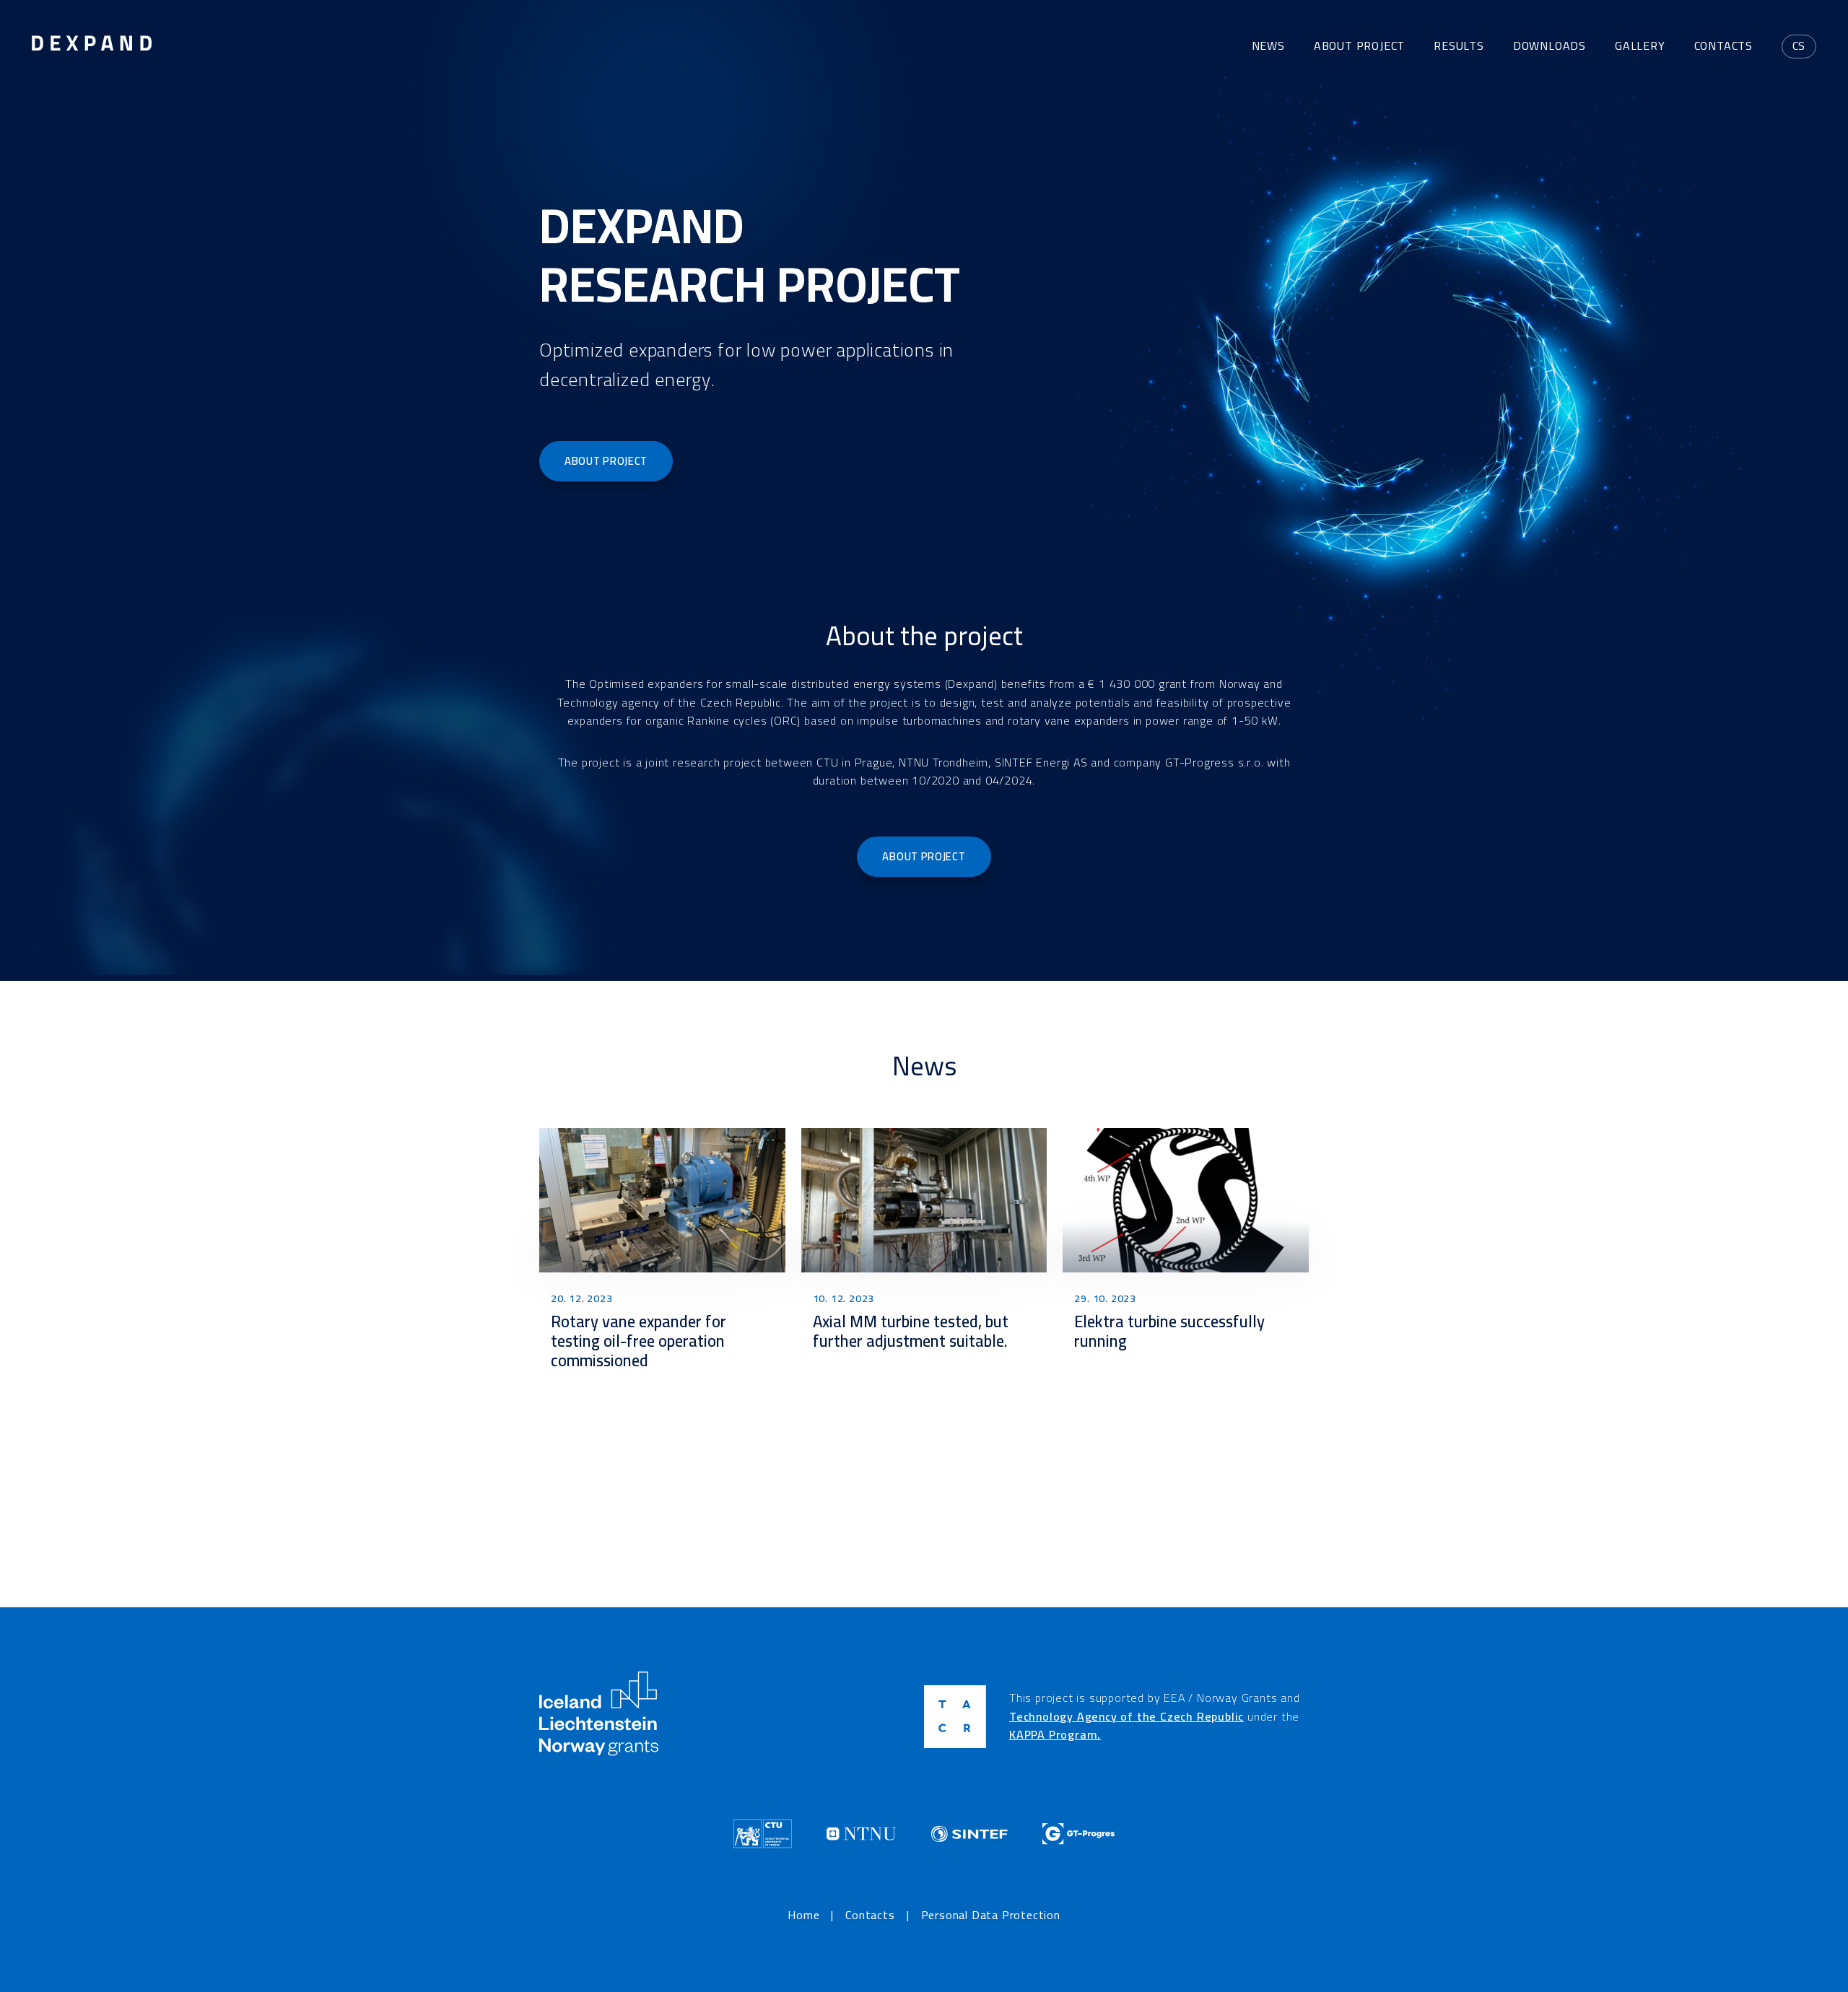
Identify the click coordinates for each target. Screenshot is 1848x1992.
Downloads (1550, 45)
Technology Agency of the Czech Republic (1126, 1716)
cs (1799, 45)
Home (803, 1915)
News (1268, 45)
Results (1459, 45)
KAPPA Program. (1055, 1734)
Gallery (1640, 45)
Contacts (1723, 45)
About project (1359, 45)
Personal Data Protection (991, 1915)
